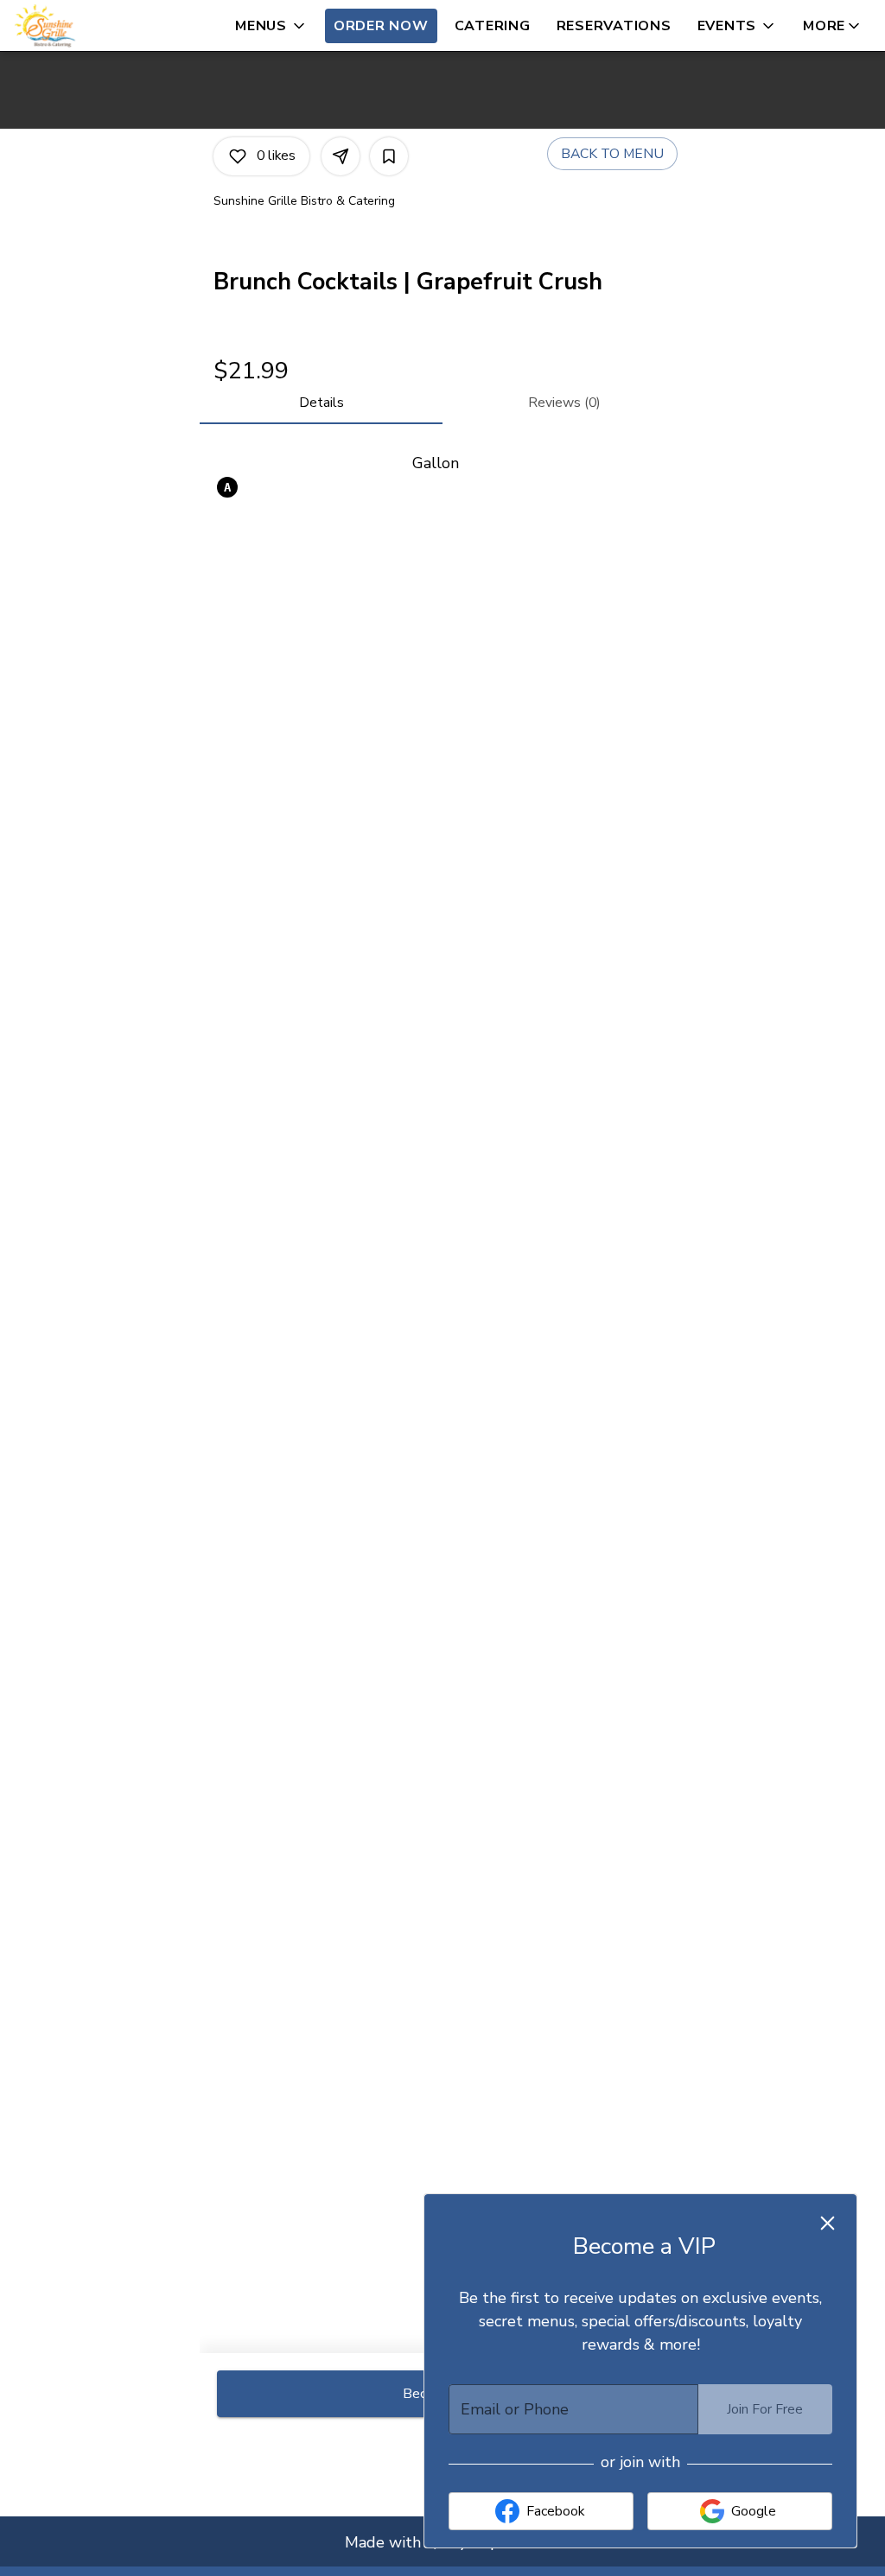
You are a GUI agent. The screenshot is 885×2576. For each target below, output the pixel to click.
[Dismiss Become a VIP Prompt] (828, 2223)
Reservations (614, 26)
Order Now (381, 26)
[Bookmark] (389, 156)
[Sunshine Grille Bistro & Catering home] (92, 26)
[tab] (321, 403)
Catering (493, 26)
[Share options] (341, 156)
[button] (271, 26)
